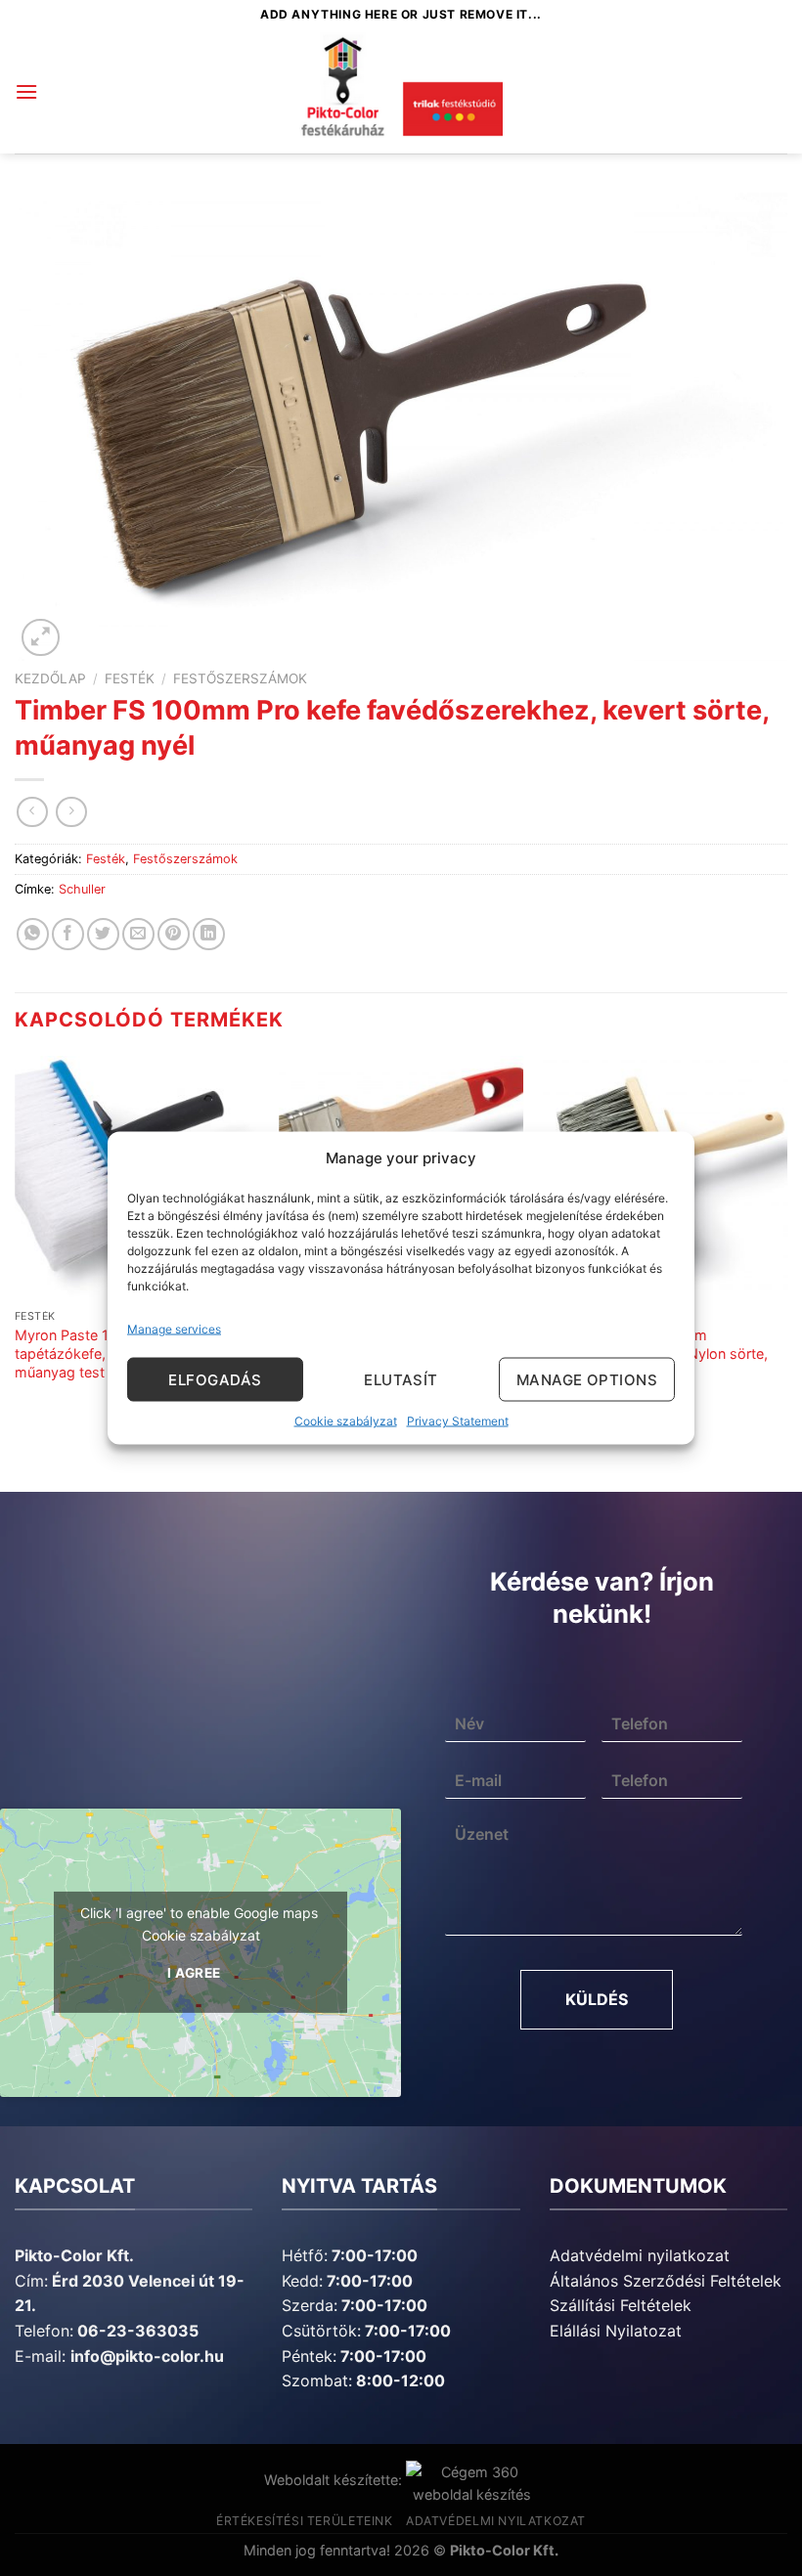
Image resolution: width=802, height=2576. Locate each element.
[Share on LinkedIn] (209, 934)
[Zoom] (41, 638)
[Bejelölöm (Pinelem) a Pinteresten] (174, 934)
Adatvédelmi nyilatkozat (640, 2255)
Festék (130, 678)
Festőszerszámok (240, 678)
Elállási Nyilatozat (616, 2331)
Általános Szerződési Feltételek (666, 2281)
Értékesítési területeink (305, 2521)
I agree (194, 1973)
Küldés (597, 1999)
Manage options (587, 1379)
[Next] (786, 1238)
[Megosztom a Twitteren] (103, 934)
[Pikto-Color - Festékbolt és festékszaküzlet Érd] (401, 92)
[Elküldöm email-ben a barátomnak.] (138, 934)
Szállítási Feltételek (621, 2305)
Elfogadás (215, 1379)
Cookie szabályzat (346, 1421)
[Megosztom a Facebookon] (68, 934)
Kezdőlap (50, 678)
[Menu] (26, 91)
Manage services (174, 1329)
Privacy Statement (458, 1421)
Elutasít (401, 1379)
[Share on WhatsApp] (33, 934)
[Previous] (16, 1238)
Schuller (82, 889)
